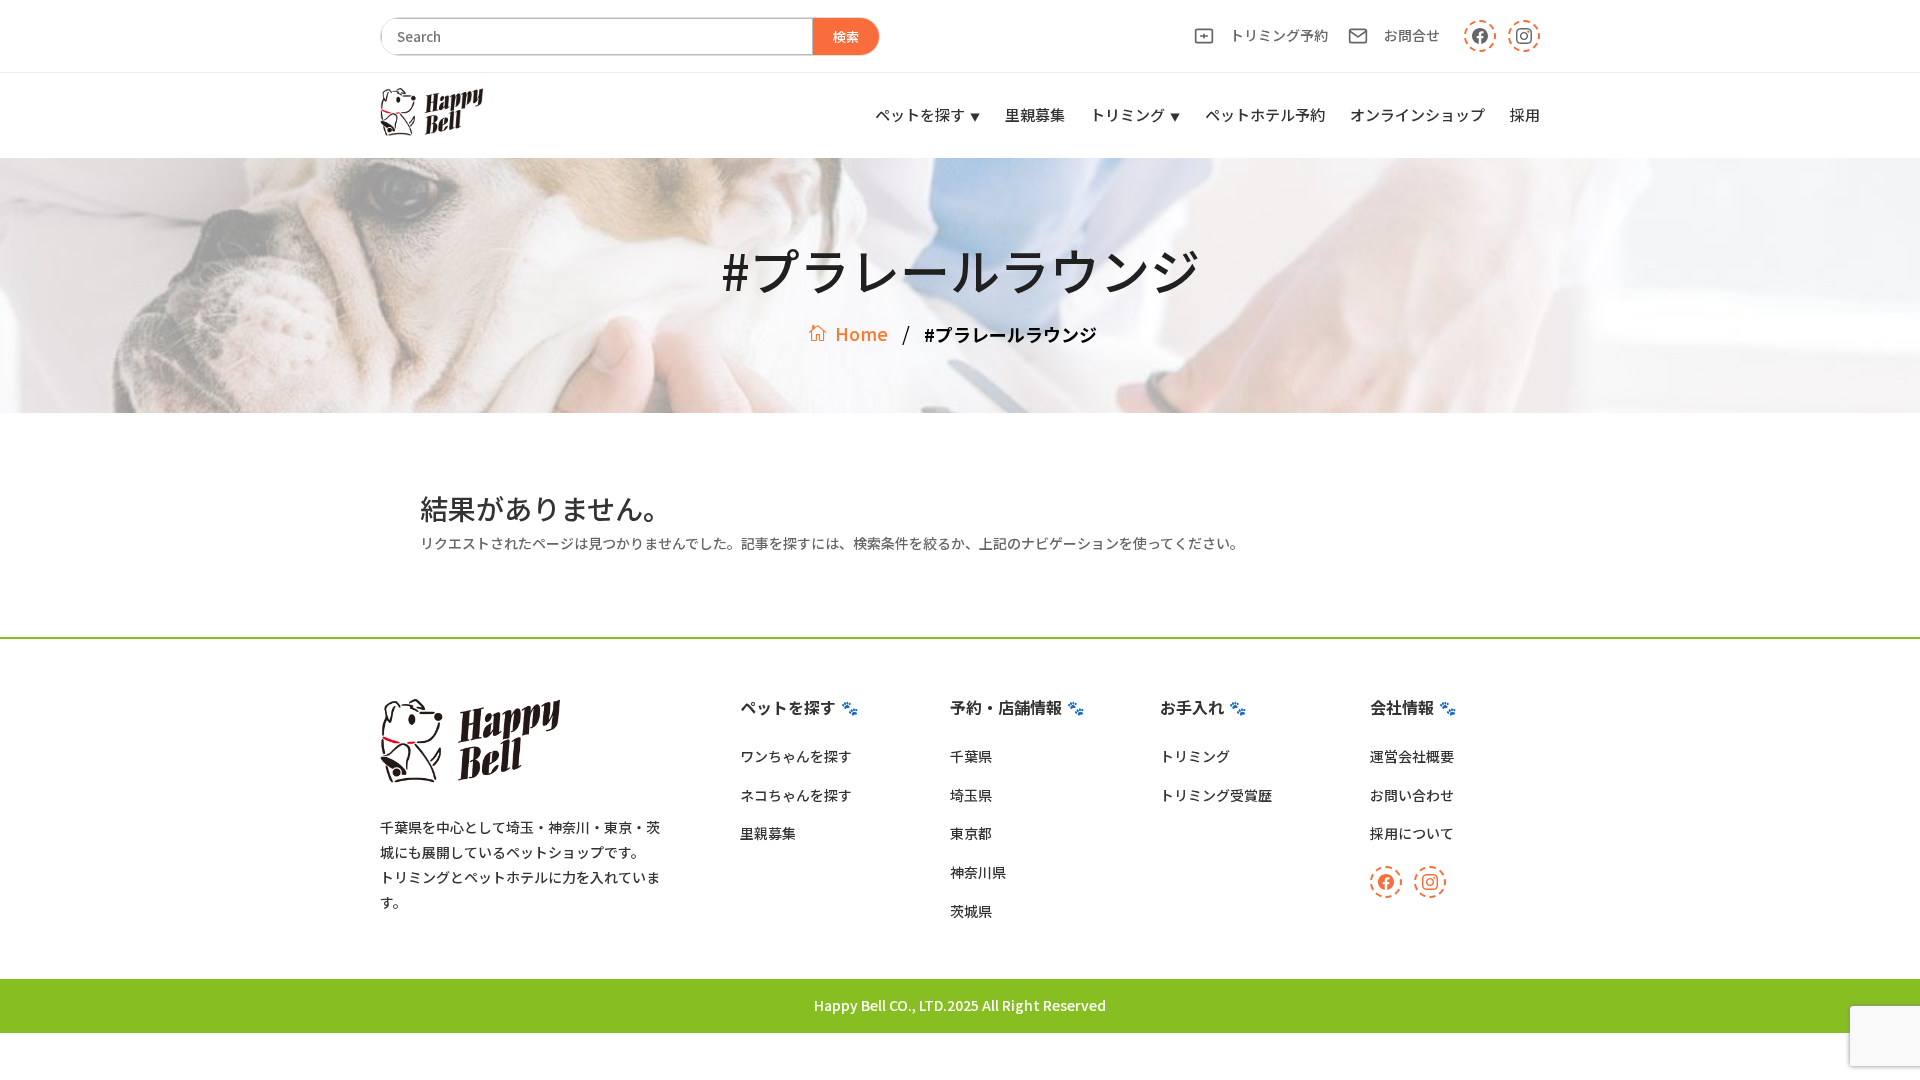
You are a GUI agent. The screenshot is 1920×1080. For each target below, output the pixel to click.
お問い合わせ (1412, 795)
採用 (1525, 114)
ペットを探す (920, 114)
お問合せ (1412, 35)
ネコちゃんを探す (796, 795)
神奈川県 (978, 872)
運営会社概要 (1412, 756)
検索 (846, 36)
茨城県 (971, 911)
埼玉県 (971, 795)
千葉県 (971, 756)
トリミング (1127, 114)
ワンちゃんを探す (796, 756)
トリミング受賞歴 (1216, 795)
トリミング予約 (1279, 35)
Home (861, 333)
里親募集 (1035, 114)
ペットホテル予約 (1265, 114)
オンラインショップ (1417, 114)
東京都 (971, 833)
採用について (1412, 833)
